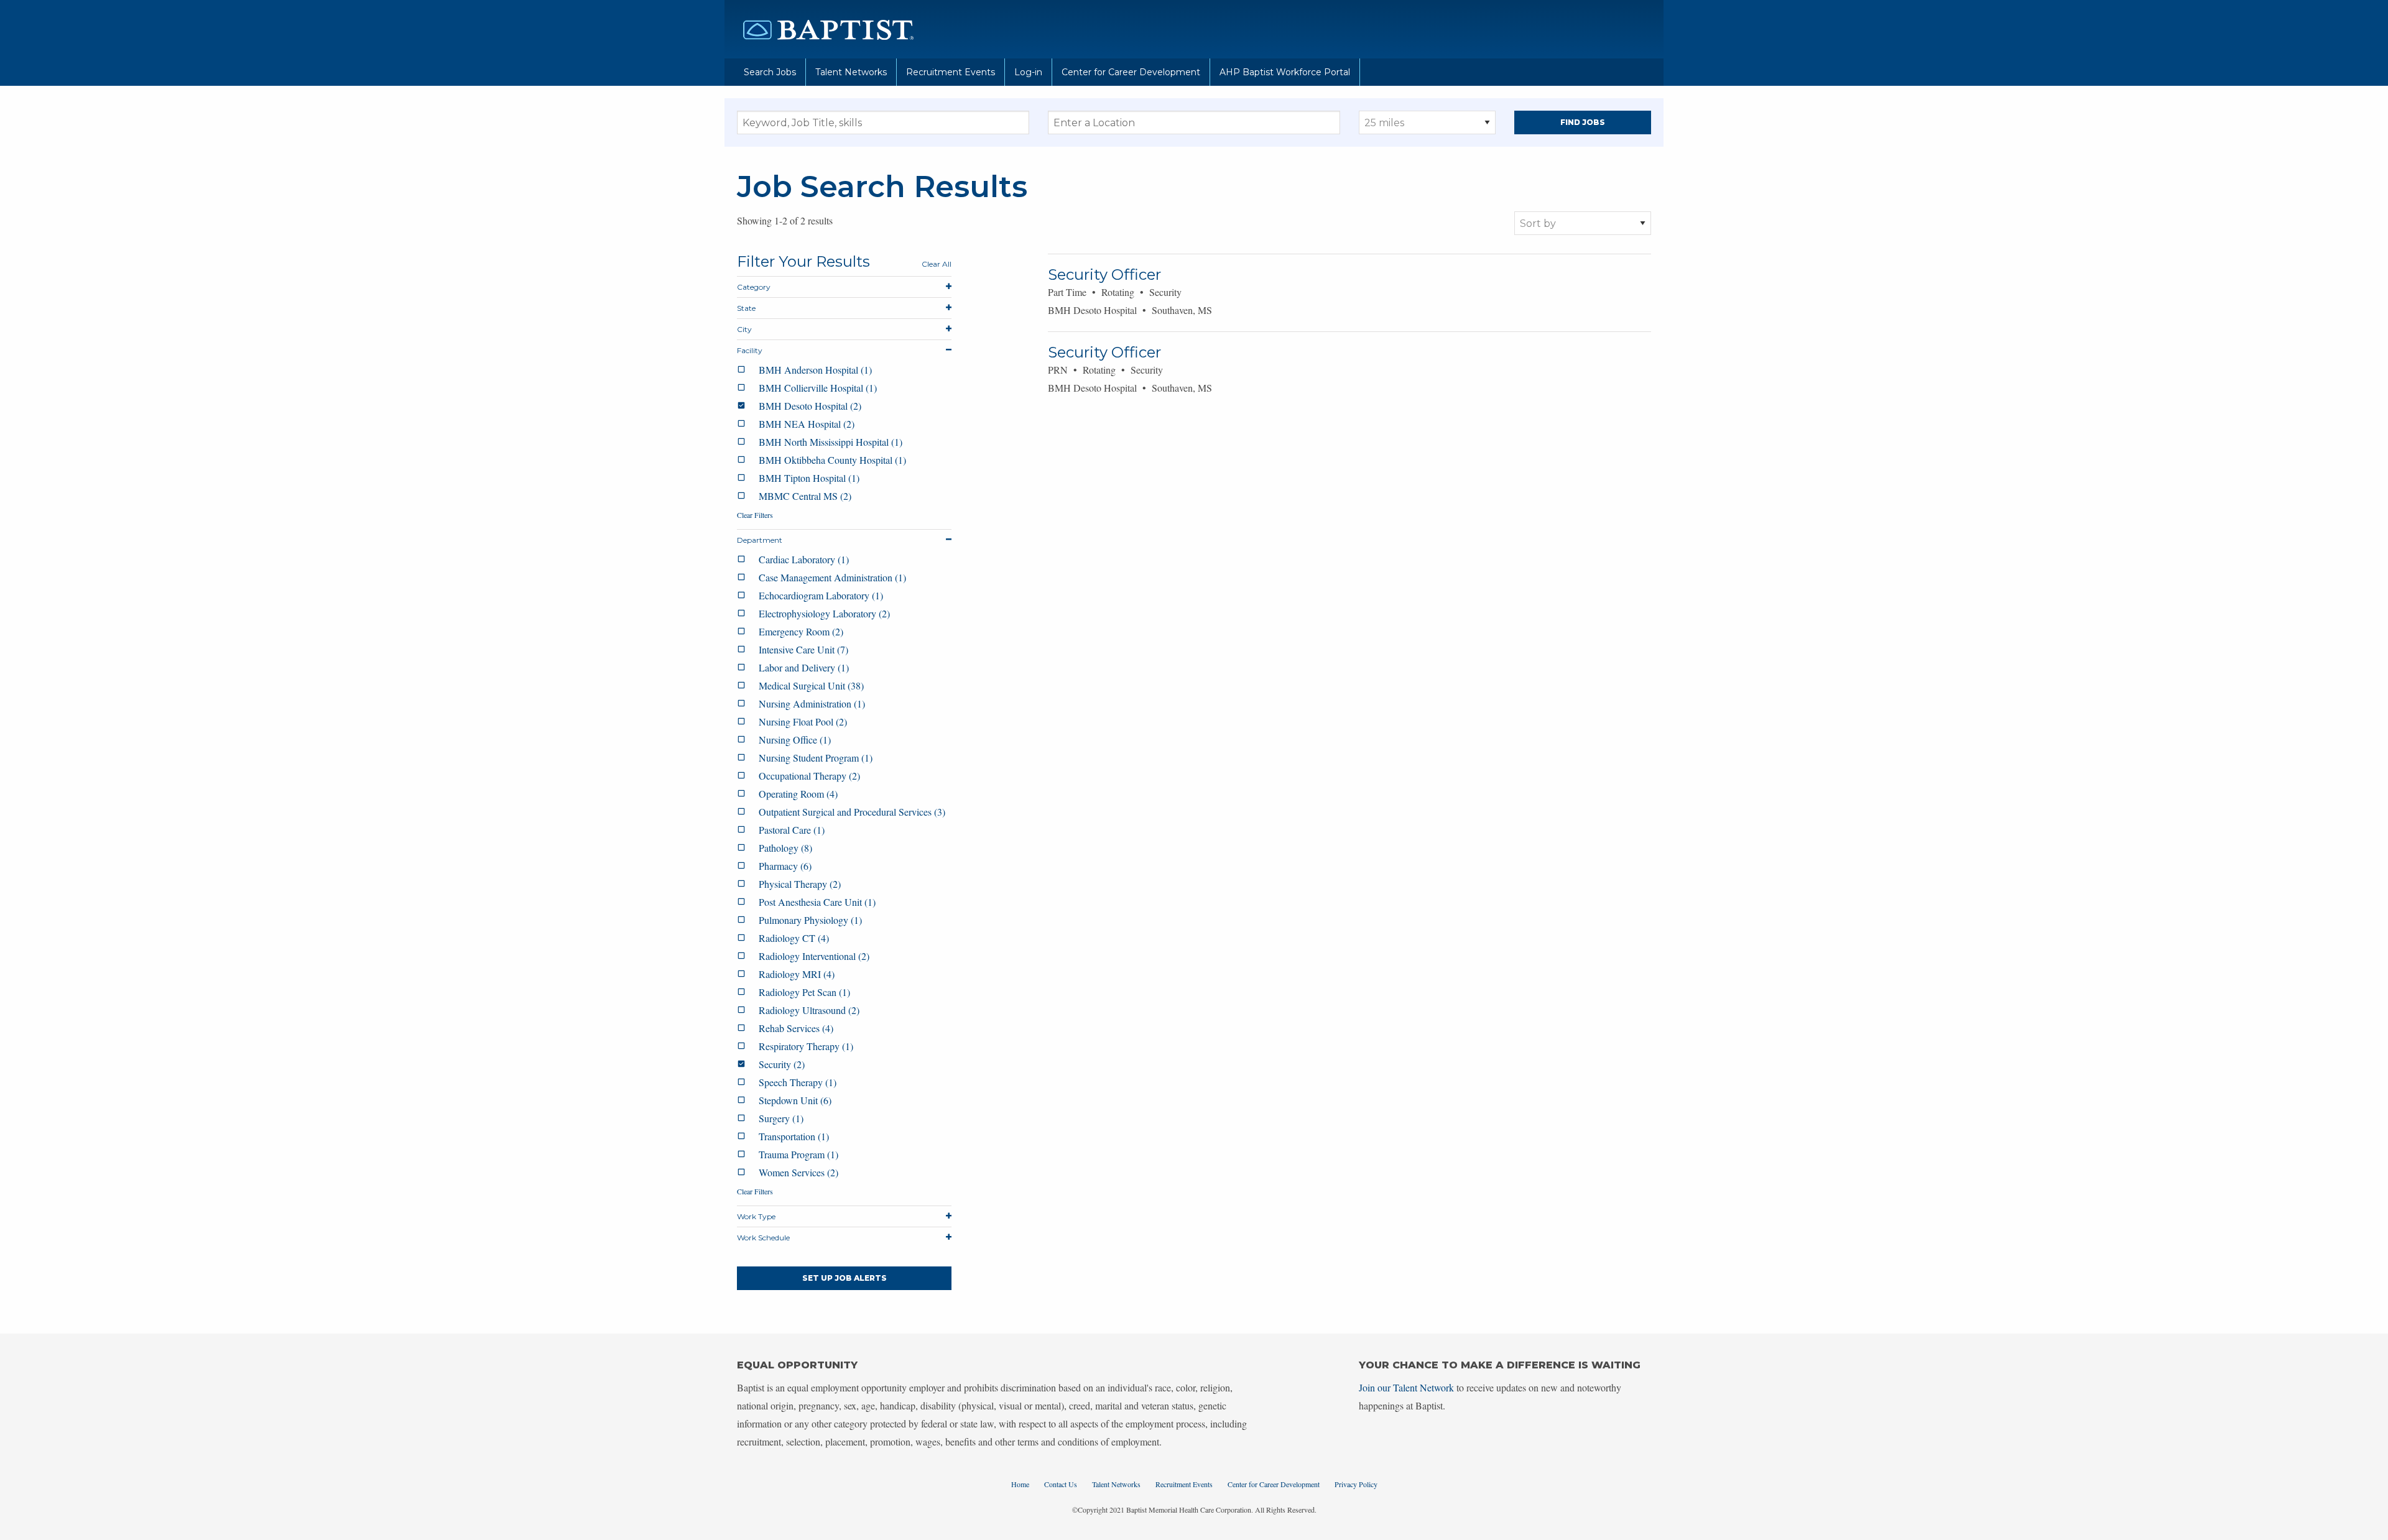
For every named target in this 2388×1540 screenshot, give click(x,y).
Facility (750, 350)
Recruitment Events (951, 72)
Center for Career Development (1131, 72)
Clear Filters (755, 515)
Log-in (1028, 72)
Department (760, 540)
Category (754, 287)
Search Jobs (770, 72)
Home (1020, 1484)
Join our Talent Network (1406, 1387)
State (746, 308)
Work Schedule (763, 1238)
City (744, 329)
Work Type (756, 1216)
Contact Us (1061, 1484)
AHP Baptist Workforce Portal (1285, 72)
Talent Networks (851, 72)
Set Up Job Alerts (845, 1278)
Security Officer (1104, 274)
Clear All (937, 264)
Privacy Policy (1356, 1484)
